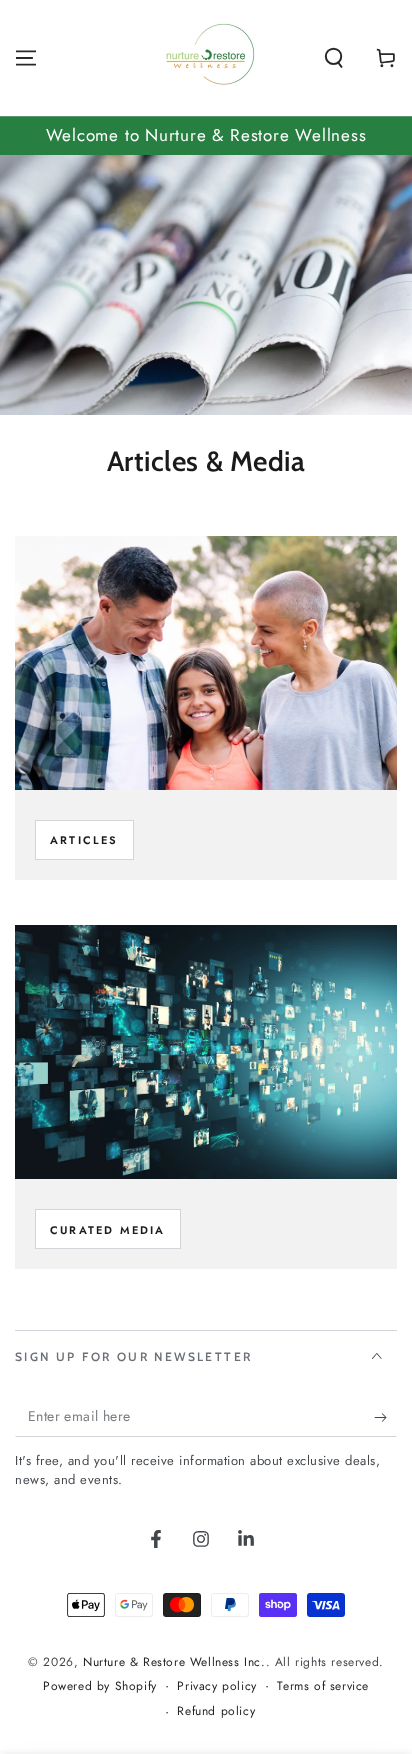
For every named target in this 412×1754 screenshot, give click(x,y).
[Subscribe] (385, 1417)
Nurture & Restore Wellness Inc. (174, 1662)
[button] (334, 58)
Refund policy (216, 1711)
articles (84, 840)
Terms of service (323, 1686)
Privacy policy (216, 1686)
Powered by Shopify (100, 1686)
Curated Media (108, 1230)
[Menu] (26, 58)
